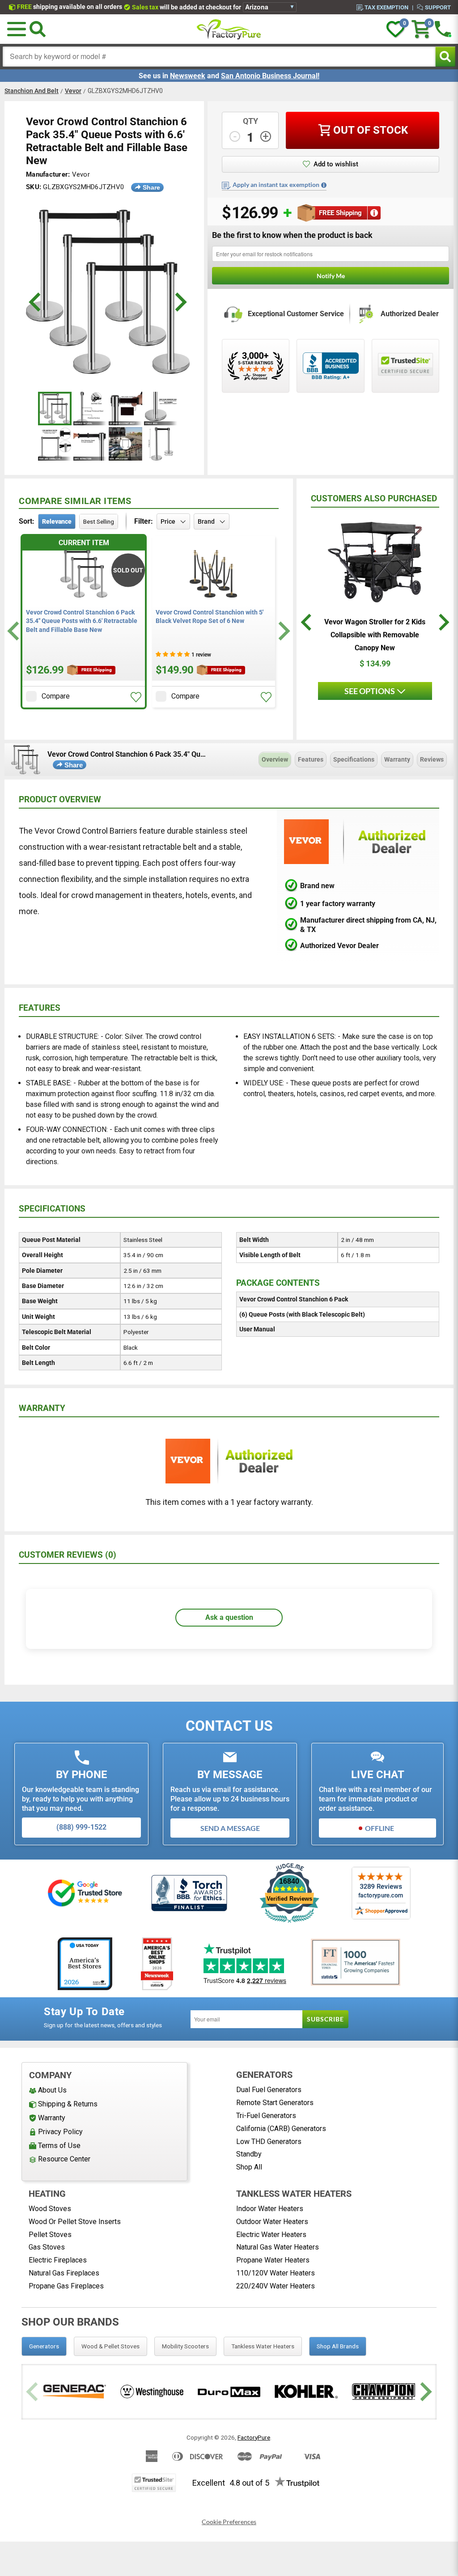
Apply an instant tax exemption (276, 185)
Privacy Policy (60, 2132)
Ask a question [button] (229, 1617)
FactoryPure (254, 2437)
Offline (380, 1828)
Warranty (397, 759)
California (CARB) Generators (281, 2129)
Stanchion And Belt (32, 91)
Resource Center (64, 2159)
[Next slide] (283, 631)
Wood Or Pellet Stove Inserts (75, 2222)
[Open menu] (17, 29)
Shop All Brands (338, 2346)
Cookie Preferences (229, 2522)
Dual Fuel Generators (269, 2090)
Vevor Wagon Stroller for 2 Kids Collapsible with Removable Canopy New (375, 635)
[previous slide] (36, 302)
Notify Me (331, 276)
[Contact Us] (443, 29)
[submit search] (445, 57)
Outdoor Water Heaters (272, 2222)
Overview (275, 759)
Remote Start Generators (275, 2103)
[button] (136, 697)
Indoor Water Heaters (270, 2209)
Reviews (432, 759)
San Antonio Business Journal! (270, 76)
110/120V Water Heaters (276, 2273)
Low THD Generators (269, 2142)
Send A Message (230, 1828)
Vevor (73, 91)
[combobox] (219, 57)
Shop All (249, 2167)
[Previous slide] (33, 2392)
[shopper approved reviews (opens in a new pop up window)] (256, 366)
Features (311, 759)
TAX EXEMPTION (386, 7)
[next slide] (180, 302)
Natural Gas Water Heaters (278, 2247)
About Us (52, 2090)
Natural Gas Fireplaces (64, 2273)
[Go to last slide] (15, 631)
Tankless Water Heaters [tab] (263, 2346)
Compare (56, 696)
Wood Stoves (50, 2209)
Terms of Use (59, 2146)
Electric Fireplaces (58, 2260)
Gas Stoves (47, 2247)
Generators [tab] (44, 2346)
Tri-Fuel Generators (266, 2116)
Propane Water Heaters (273, 2260)
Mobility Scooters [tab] (185, 2346)
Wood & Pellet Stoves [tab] (110, 2346)
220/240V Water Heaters (276, 2286)
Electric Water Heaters (271, 2235)
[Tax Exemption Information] (324, 185)
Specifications (354, 759)
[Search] (38, 29)
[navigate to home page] (229, 29)
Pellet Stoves (50, 2235)
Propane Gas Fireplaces (66, 2286)
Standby (249, 2154)
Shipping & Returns (68, 2104)
